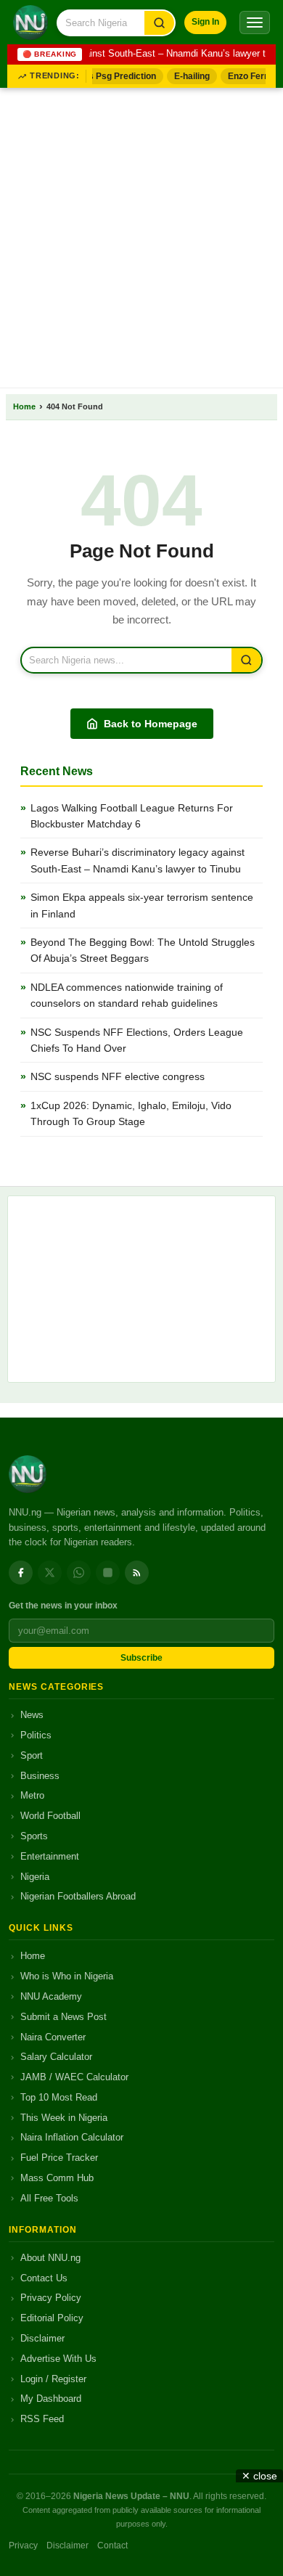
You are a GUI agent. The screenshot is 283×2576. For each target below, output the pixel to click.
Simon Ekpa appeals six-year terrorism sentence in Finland (142, 905)
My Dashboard (51, 2399)
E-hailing (187, 76)
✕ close (259, 2476)
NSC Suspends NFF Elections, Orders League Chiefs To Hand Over (137, 1040)
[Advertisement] (141, 235)
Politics (36, 1735)
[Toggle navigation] (255, 23)
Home (24, 406)
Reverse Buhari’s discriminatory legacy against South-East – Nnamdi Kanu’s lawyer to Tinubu (138, 860)
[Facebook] (21, 1573)
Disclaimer (42, 2338)
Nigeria (35, 1877)
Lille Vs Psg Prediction (105, 76)
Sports (34, 1836)
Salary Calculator (56, 2057)
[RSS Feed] (137, 1573)
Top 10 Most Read (59, 2097)
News (32, 1715)
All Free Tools (49, 2198)
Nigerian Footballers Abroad (78, 1896)
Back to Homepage (151, 724)
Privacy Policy (51, 2298)
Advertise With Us (58, 2359)
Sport (32, 1755)
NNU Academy (51, 1996)
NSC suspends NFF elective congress (118, 1076)
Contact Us (44, 2278)
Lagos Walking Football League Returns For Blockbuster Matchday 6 (132, 816)
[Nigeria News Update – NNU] (30, 23)
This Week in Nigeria (64, 2118)
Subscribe (141, 1658)
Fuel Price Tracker (59, 2158)
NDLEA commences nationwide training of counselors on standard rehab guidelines (127, 995)
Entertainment (50, 1856)
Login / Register (53, 2379)
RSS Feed (42, 2419)
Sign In (205, 22)
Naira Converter (53, 2037)
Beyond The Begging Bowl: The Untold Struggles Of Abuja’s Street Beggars (143, 950)
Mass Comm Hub (57, 2178)
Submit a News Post (63, 2017)
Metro (32, 1795)
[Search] (159, 23)
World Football (50, 1816)
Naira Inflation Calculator (72, 2137)
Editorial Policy (52, 2318)
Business (40, 1776)
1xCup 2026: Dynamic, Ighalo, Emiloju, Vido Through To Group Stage (131, 1113)
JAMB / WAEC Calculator (74, 2077)
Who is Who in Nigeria (67, 1976)
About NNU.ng (50, 2258)
